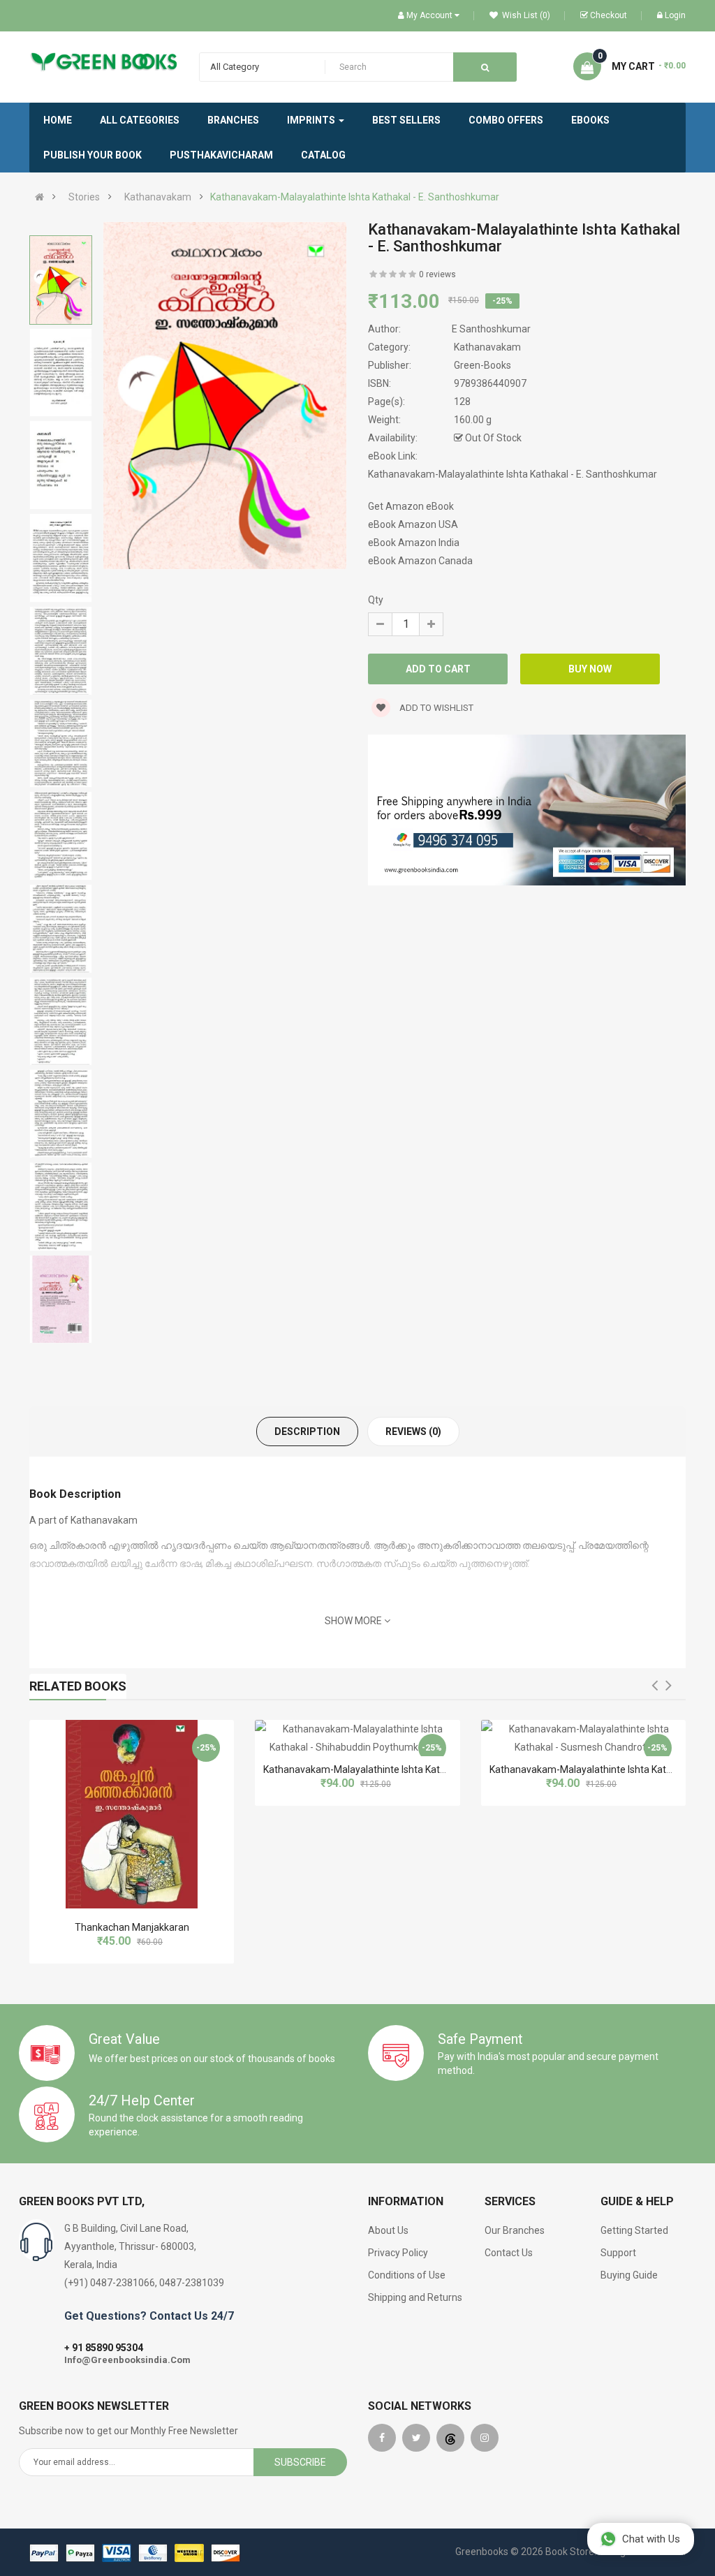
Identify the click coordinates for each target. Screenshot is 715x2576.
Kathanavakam (158, 197)
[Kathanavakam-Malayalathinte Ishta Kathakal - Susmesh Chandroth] (583, 1738)
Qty (376, 600)
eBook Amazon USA (413, 524)
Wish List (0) (525, 15)
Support (618, 2253)
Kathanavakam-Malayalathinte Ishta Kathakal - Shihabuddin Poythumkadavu (432, 1769)
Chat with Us (651, 2539)
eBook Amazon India (414, 543)
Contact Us (509, 2253)
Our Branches (515, 2230)
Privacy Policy (398, 2253)
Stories (84, 197)
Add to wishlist (435, 708)
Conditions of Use (407, 2275)
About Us (388, 2230)
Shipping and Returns (415, 2297)
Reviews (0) (413, 1431)
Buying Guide (629, 2275)
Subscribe (300, 2462)
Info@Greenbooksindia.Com (127, 2360)
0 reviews (437, 274)
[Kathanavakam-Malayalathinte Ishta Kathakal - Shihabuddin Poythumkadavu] (357, 1738)
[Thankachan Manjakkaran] (132, 1814)
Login (675, 15)
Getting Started (634, 2230)
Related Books (78, 1686)
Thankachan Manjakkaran (132, 1927)
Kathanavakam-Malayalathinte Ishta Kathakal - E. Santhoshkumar (355, 197)
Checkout (609, 15)
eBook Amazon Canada (420, 561)
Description (307, 1431)
